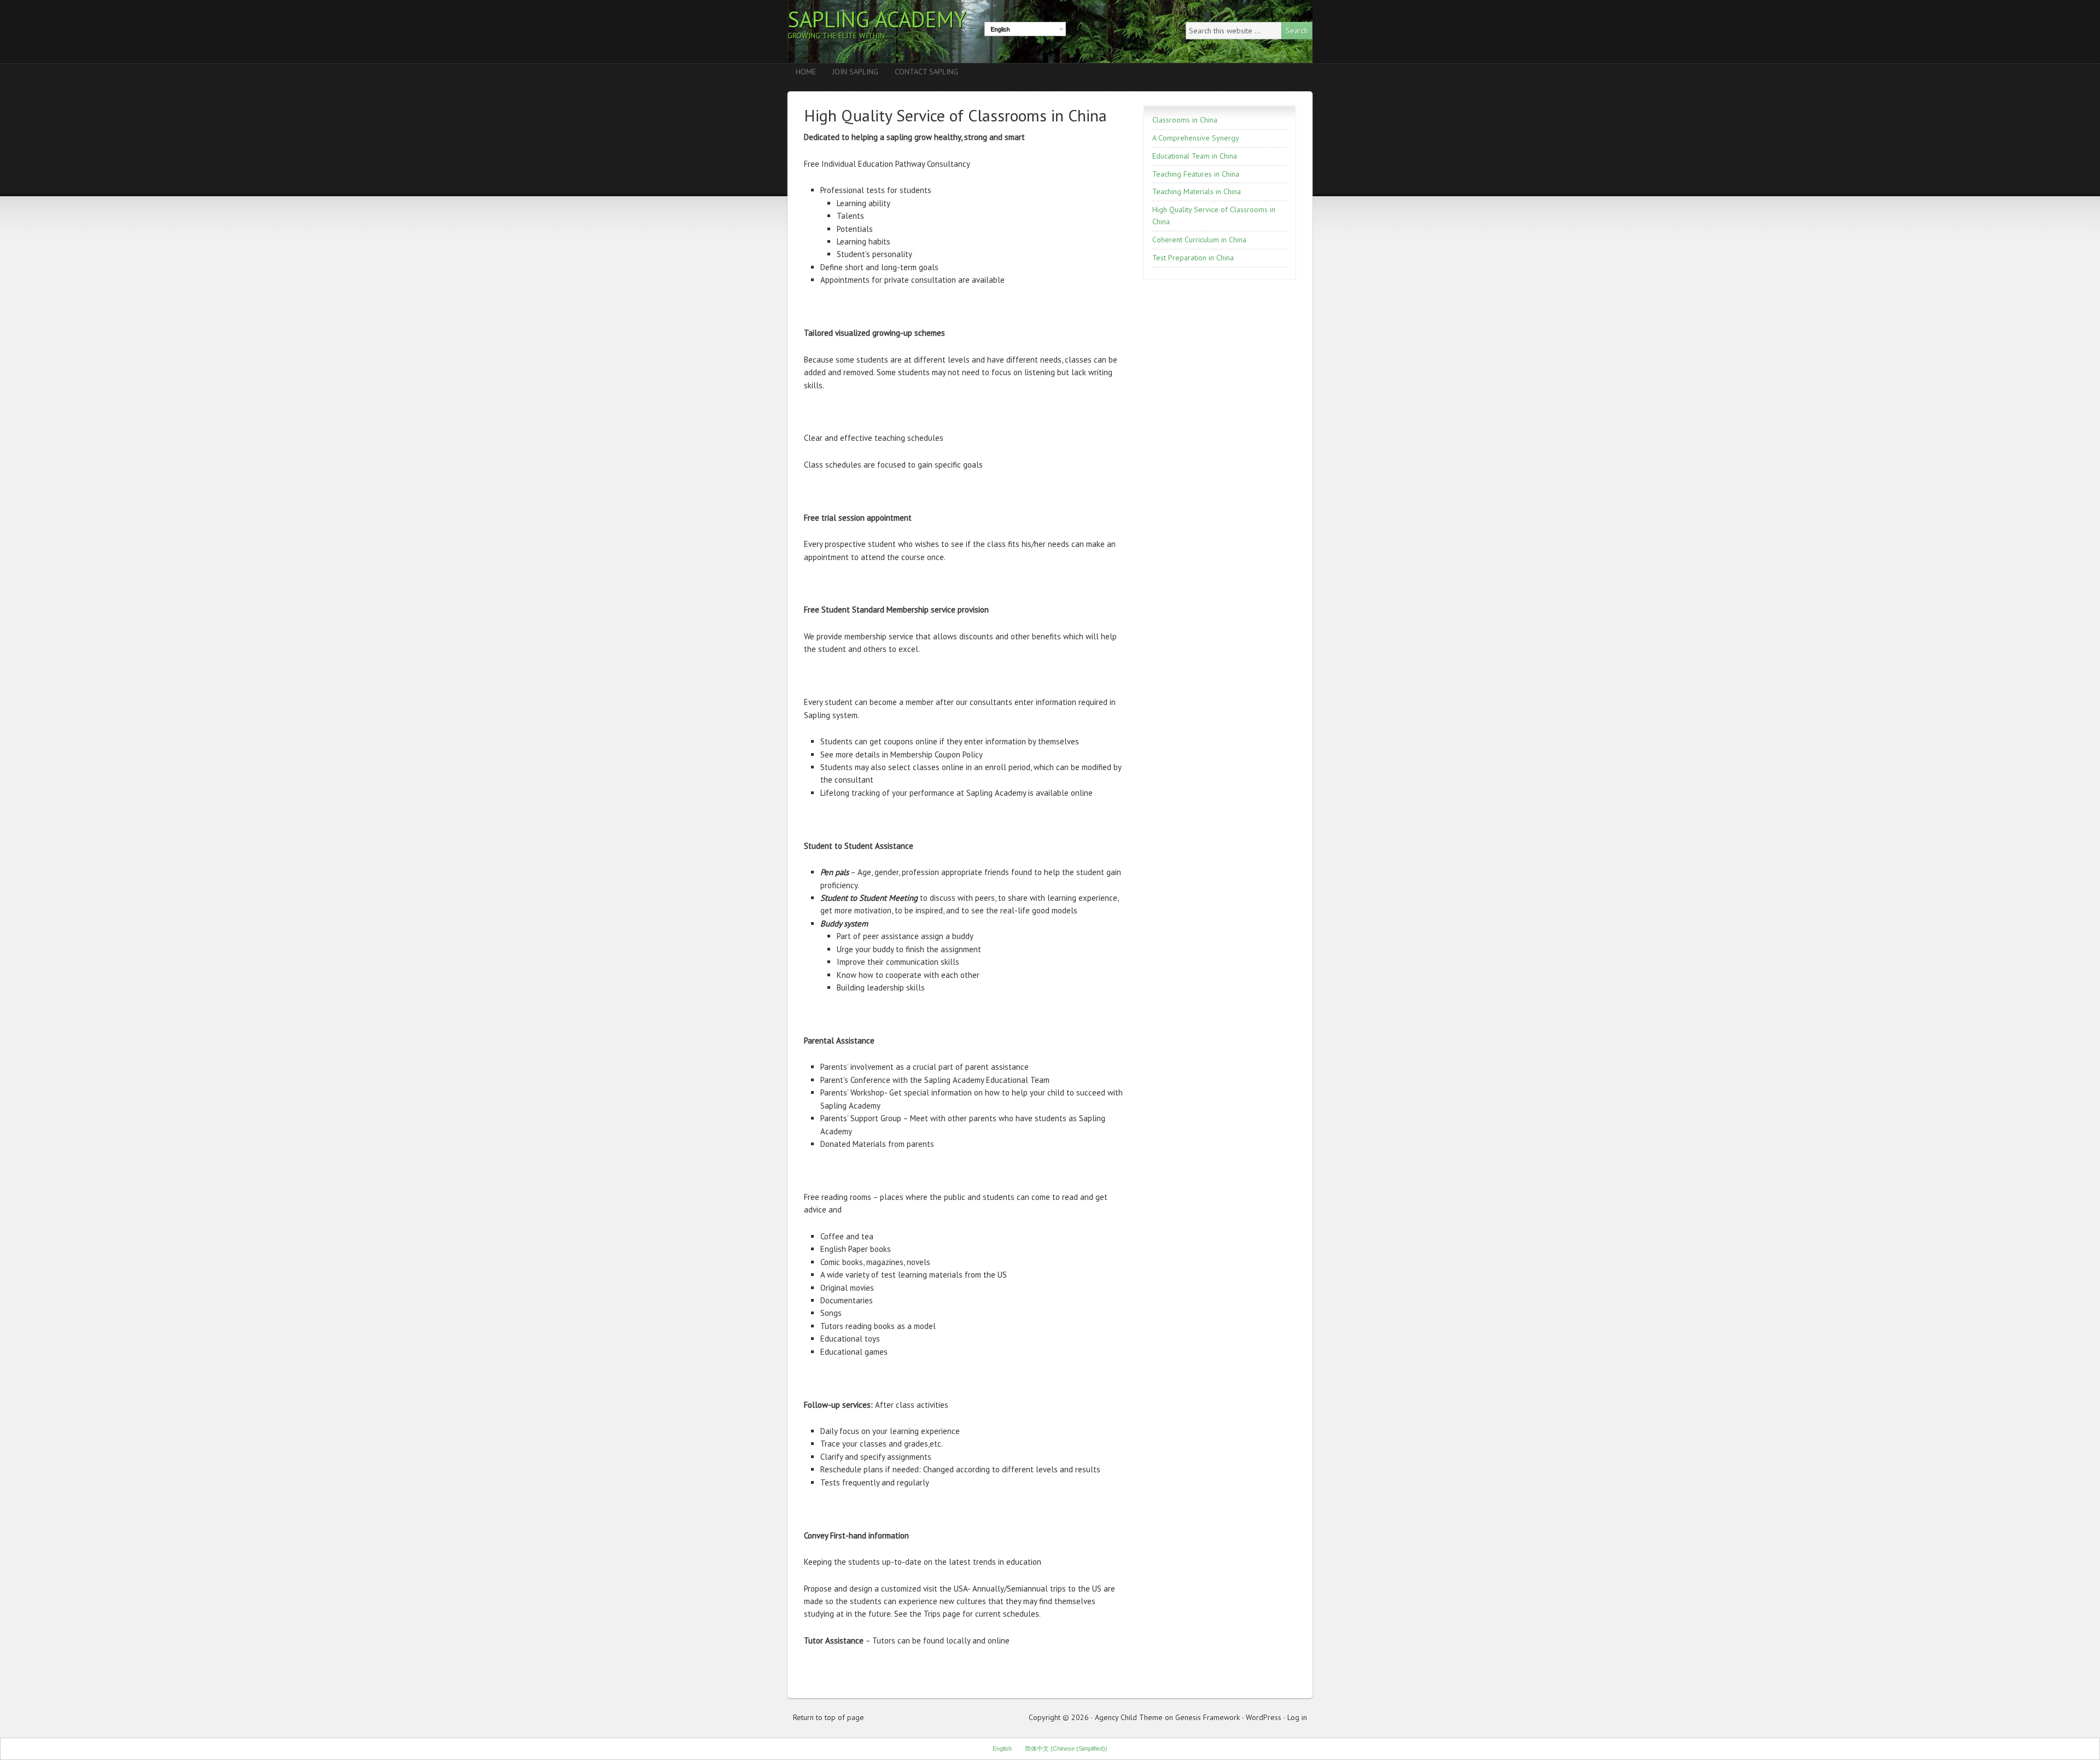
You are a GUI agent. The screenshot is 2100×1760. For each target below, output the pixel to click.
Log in (1297, 1717)
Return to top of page (829, 1717)
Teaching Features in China (1196, 174)
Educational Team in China (1195, 156)
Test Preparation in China (1193, 258)
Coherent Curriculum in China (1199, 240)
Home (806, 72)
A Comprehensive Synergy (1196, 138)
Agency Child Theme (1129, 1717)
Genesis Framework (1207, 1717)
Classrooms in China (1185, 120)
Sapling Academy (877, 19)
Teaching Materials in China (1197, 191)
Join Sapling (855, 72)
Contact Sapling (926, 72)
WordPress (1264, 1717)
